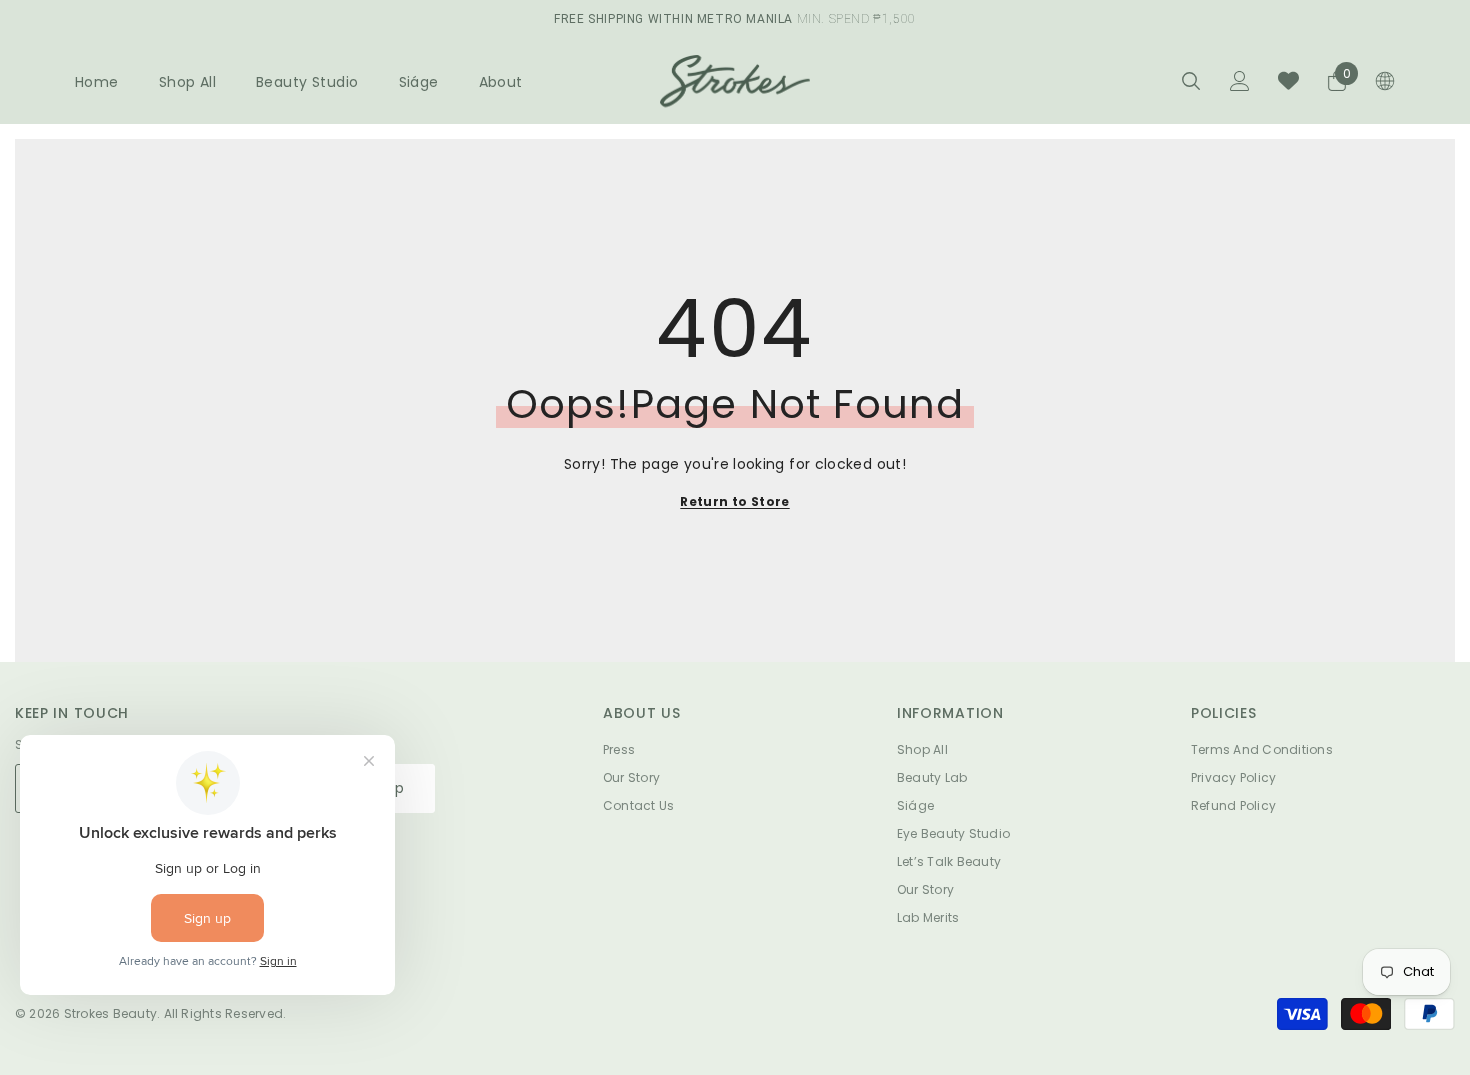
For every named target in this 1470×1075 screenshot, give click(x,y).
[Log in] (1240, 81)
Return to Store (734, 501)
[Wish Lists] (1288, 80)
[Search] (1191, 80)
